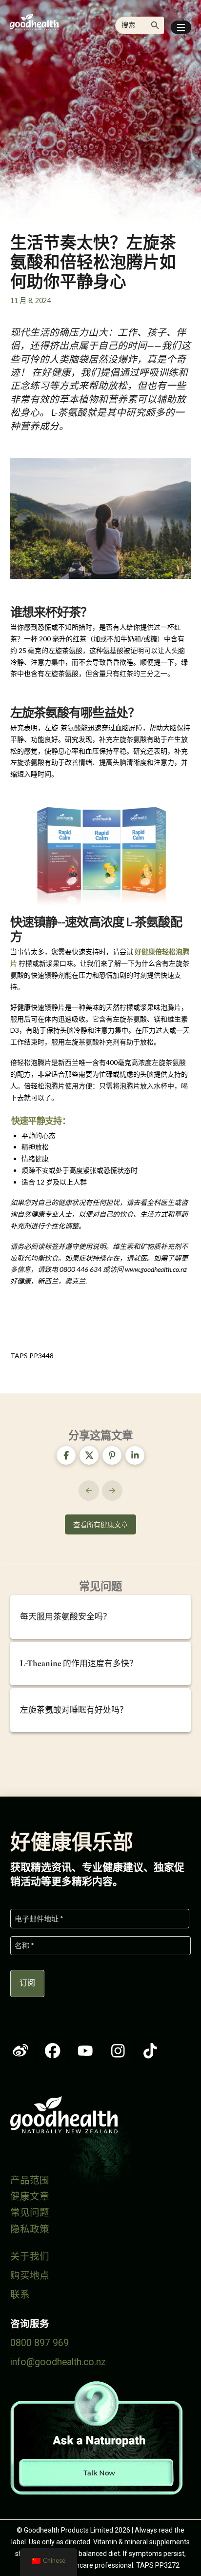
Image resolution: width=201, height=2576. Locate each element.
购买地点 (30, 2276)
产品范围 (30, 2180)
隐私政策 (30, 2229)
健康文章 (30, 2197)
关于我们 (30, 2257)
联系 (20, 2295)
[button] (181, 27)
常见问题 (30, 2213)
